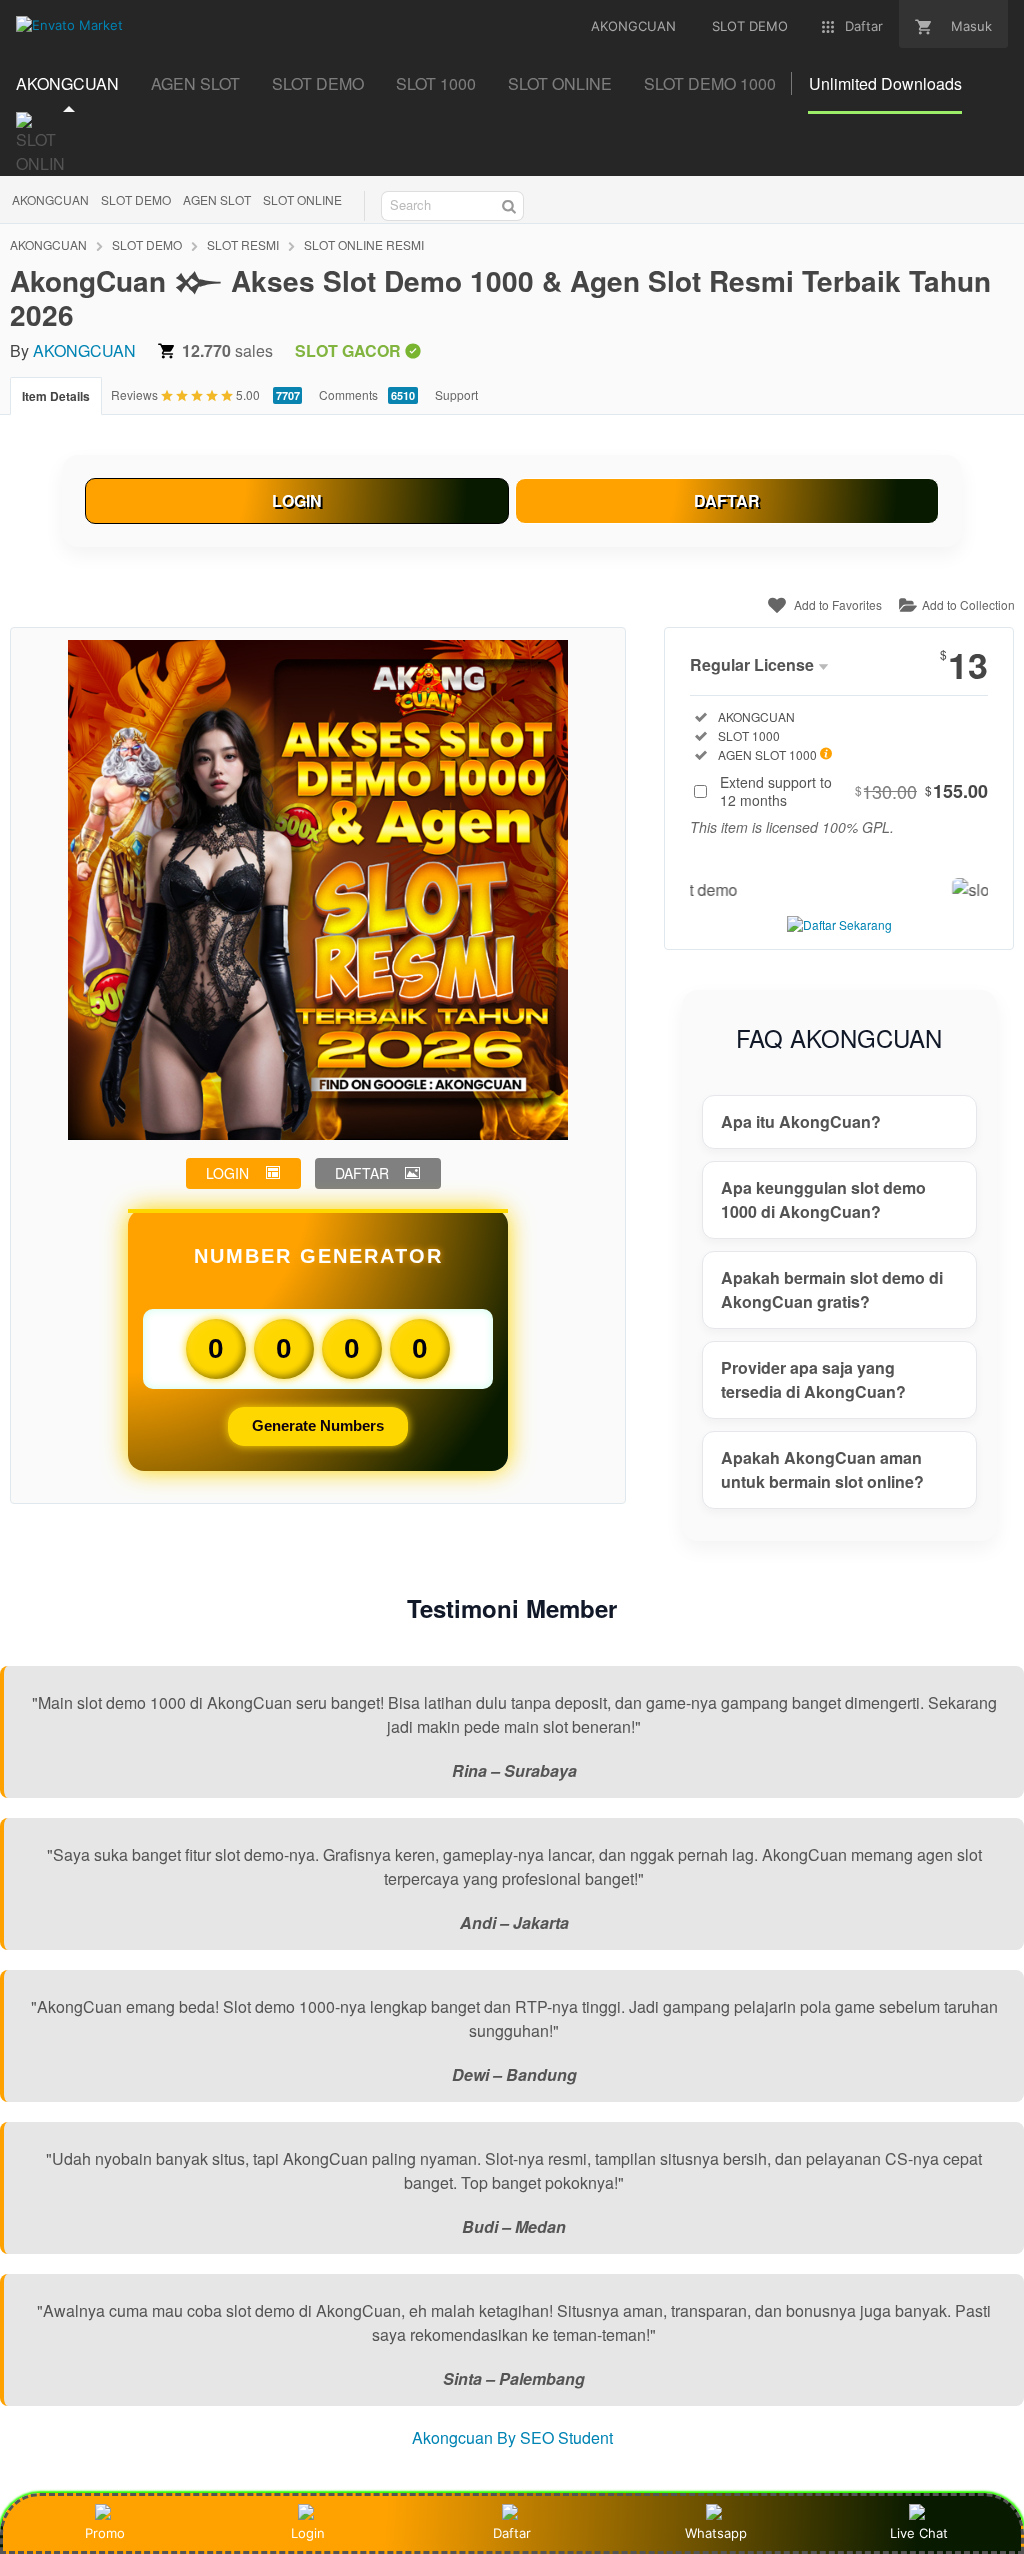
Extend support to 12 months (854, 791)
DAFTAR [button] (362, 1173)
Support (456, 394)
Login (308, 2533)
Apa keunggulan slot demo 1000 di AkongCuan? (823, 1199)
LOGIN (297, 500)
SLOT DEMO (136, 199)
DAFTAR (727, 500)
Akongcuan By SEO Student (512, 2437)
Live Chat (919, 2533)
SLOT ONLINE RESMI (364, 244)
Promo (105, 2533)
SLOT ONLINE (302, 199)
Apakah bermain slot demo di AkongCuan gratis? (832, 1289)
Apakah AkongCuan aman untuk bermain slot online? (822, 1469)
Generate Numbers (318, 1425)
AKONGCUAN (50, 199)
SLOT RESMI (243, 244)
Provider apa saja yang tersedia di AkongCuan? (813, 1379)
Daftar (512, 2533)
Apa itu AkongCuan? (801, 1121)
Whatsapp (716, 2533)
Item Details (56, 396)
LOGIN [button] (227, 1173)
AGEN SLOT (217, 199)
